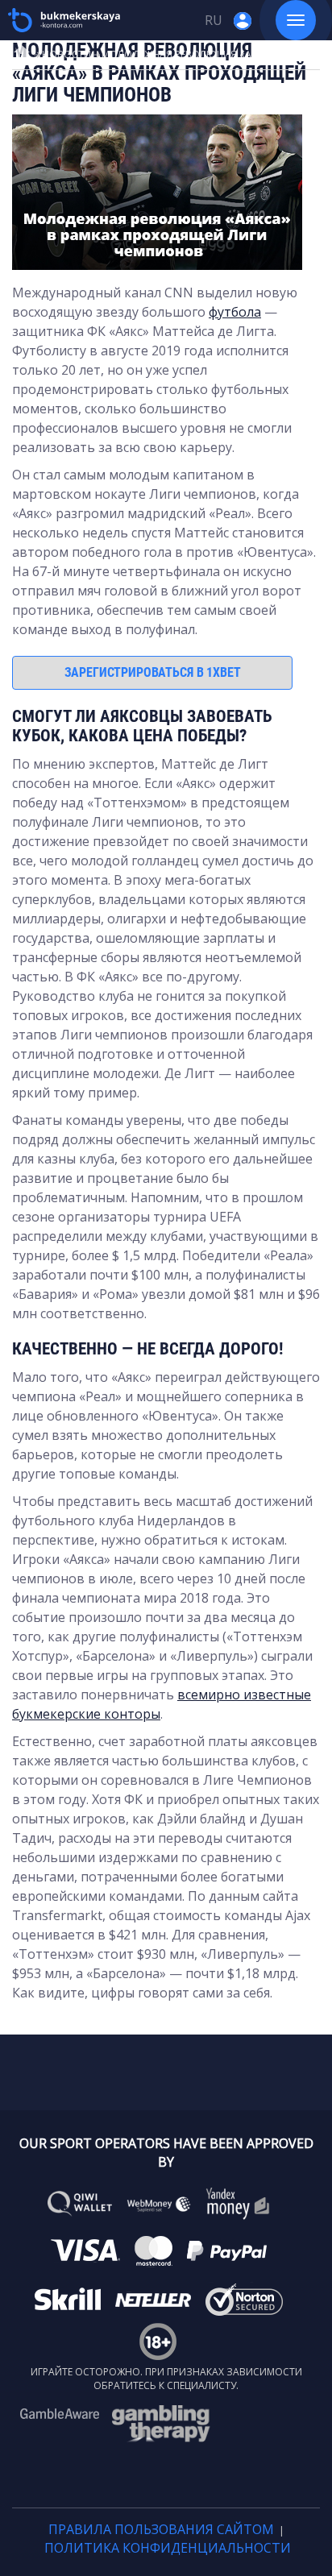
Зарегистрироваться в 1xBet (153, 672)
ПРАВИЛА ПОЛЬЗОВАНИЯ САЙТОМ (161, 2529)
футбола (235, 312)
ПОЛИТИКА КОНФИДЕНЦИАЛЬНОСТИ (168, 2548)
